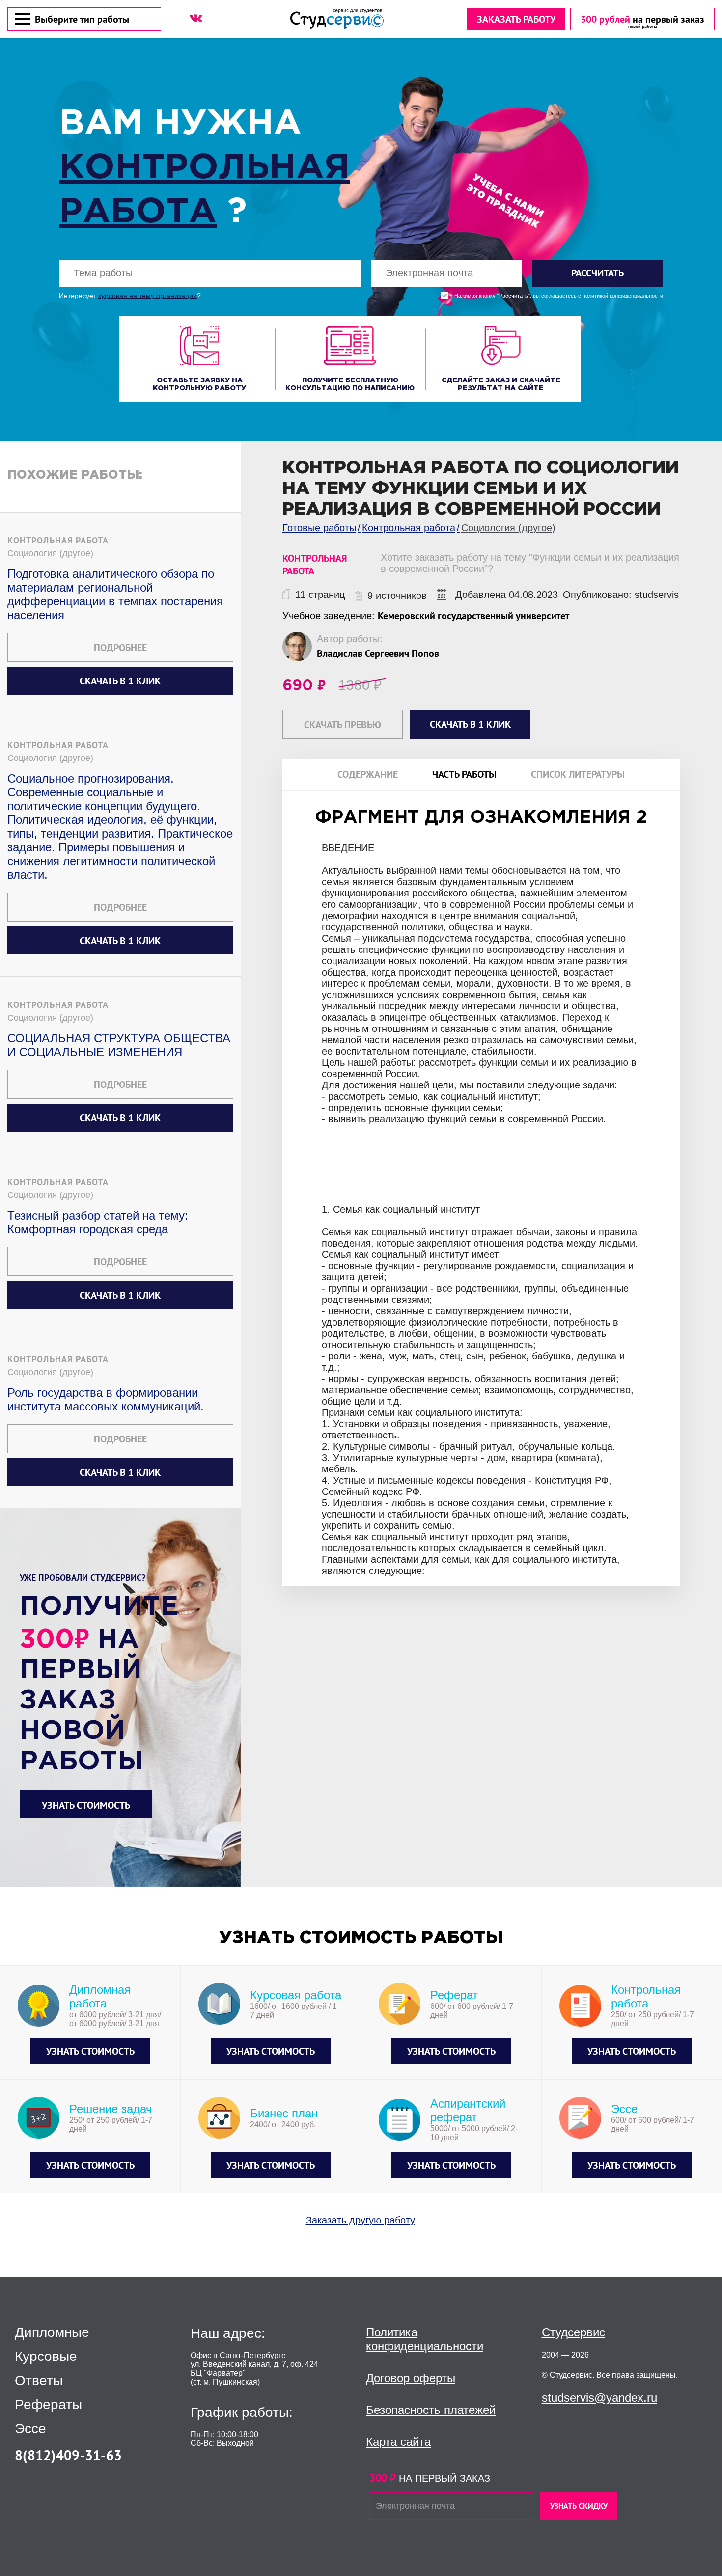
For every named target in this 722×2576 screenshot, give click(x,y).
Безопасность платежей (431, 2410)
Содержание (368, 774)
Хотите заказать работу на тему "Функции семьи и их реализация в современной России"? (530, 563)
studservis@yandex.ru (599, 2398)
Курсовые (46, 2357)
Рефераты (48, 2405)
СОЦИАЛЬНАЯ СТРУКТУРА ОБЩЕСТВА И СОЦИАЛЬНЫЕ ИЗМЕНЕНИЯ (119, 1045)
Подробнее (120, 648)
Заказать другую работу (361, 2220)
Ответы (39, 2381)
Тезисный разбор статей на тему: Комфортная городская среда (98, 1222)
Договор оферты (411, 2378)
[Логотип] (337, 19)
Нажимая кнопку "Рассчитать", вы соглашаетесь (559, 296)
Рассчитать (597, 273)
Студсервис (573, 2332)
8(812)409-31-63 (68, 2455)
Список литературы (578, 774)
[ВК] (196, 18)
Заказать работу (516, 19)
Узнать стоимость (86, 1805)
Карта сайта (398, 2442)
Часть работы (464, 774)
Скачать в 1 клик (120, 681)
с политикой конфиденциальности (621, 296)
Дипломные (52, 2332)
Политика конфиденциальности (425, 2339)
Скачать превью (343, 725)
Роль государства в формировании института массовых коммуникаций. (106, 1399)
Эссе (30, 2429)
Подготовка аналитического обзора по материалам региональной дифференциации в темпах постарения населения (115, 594)
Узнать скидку (579, 2506)
